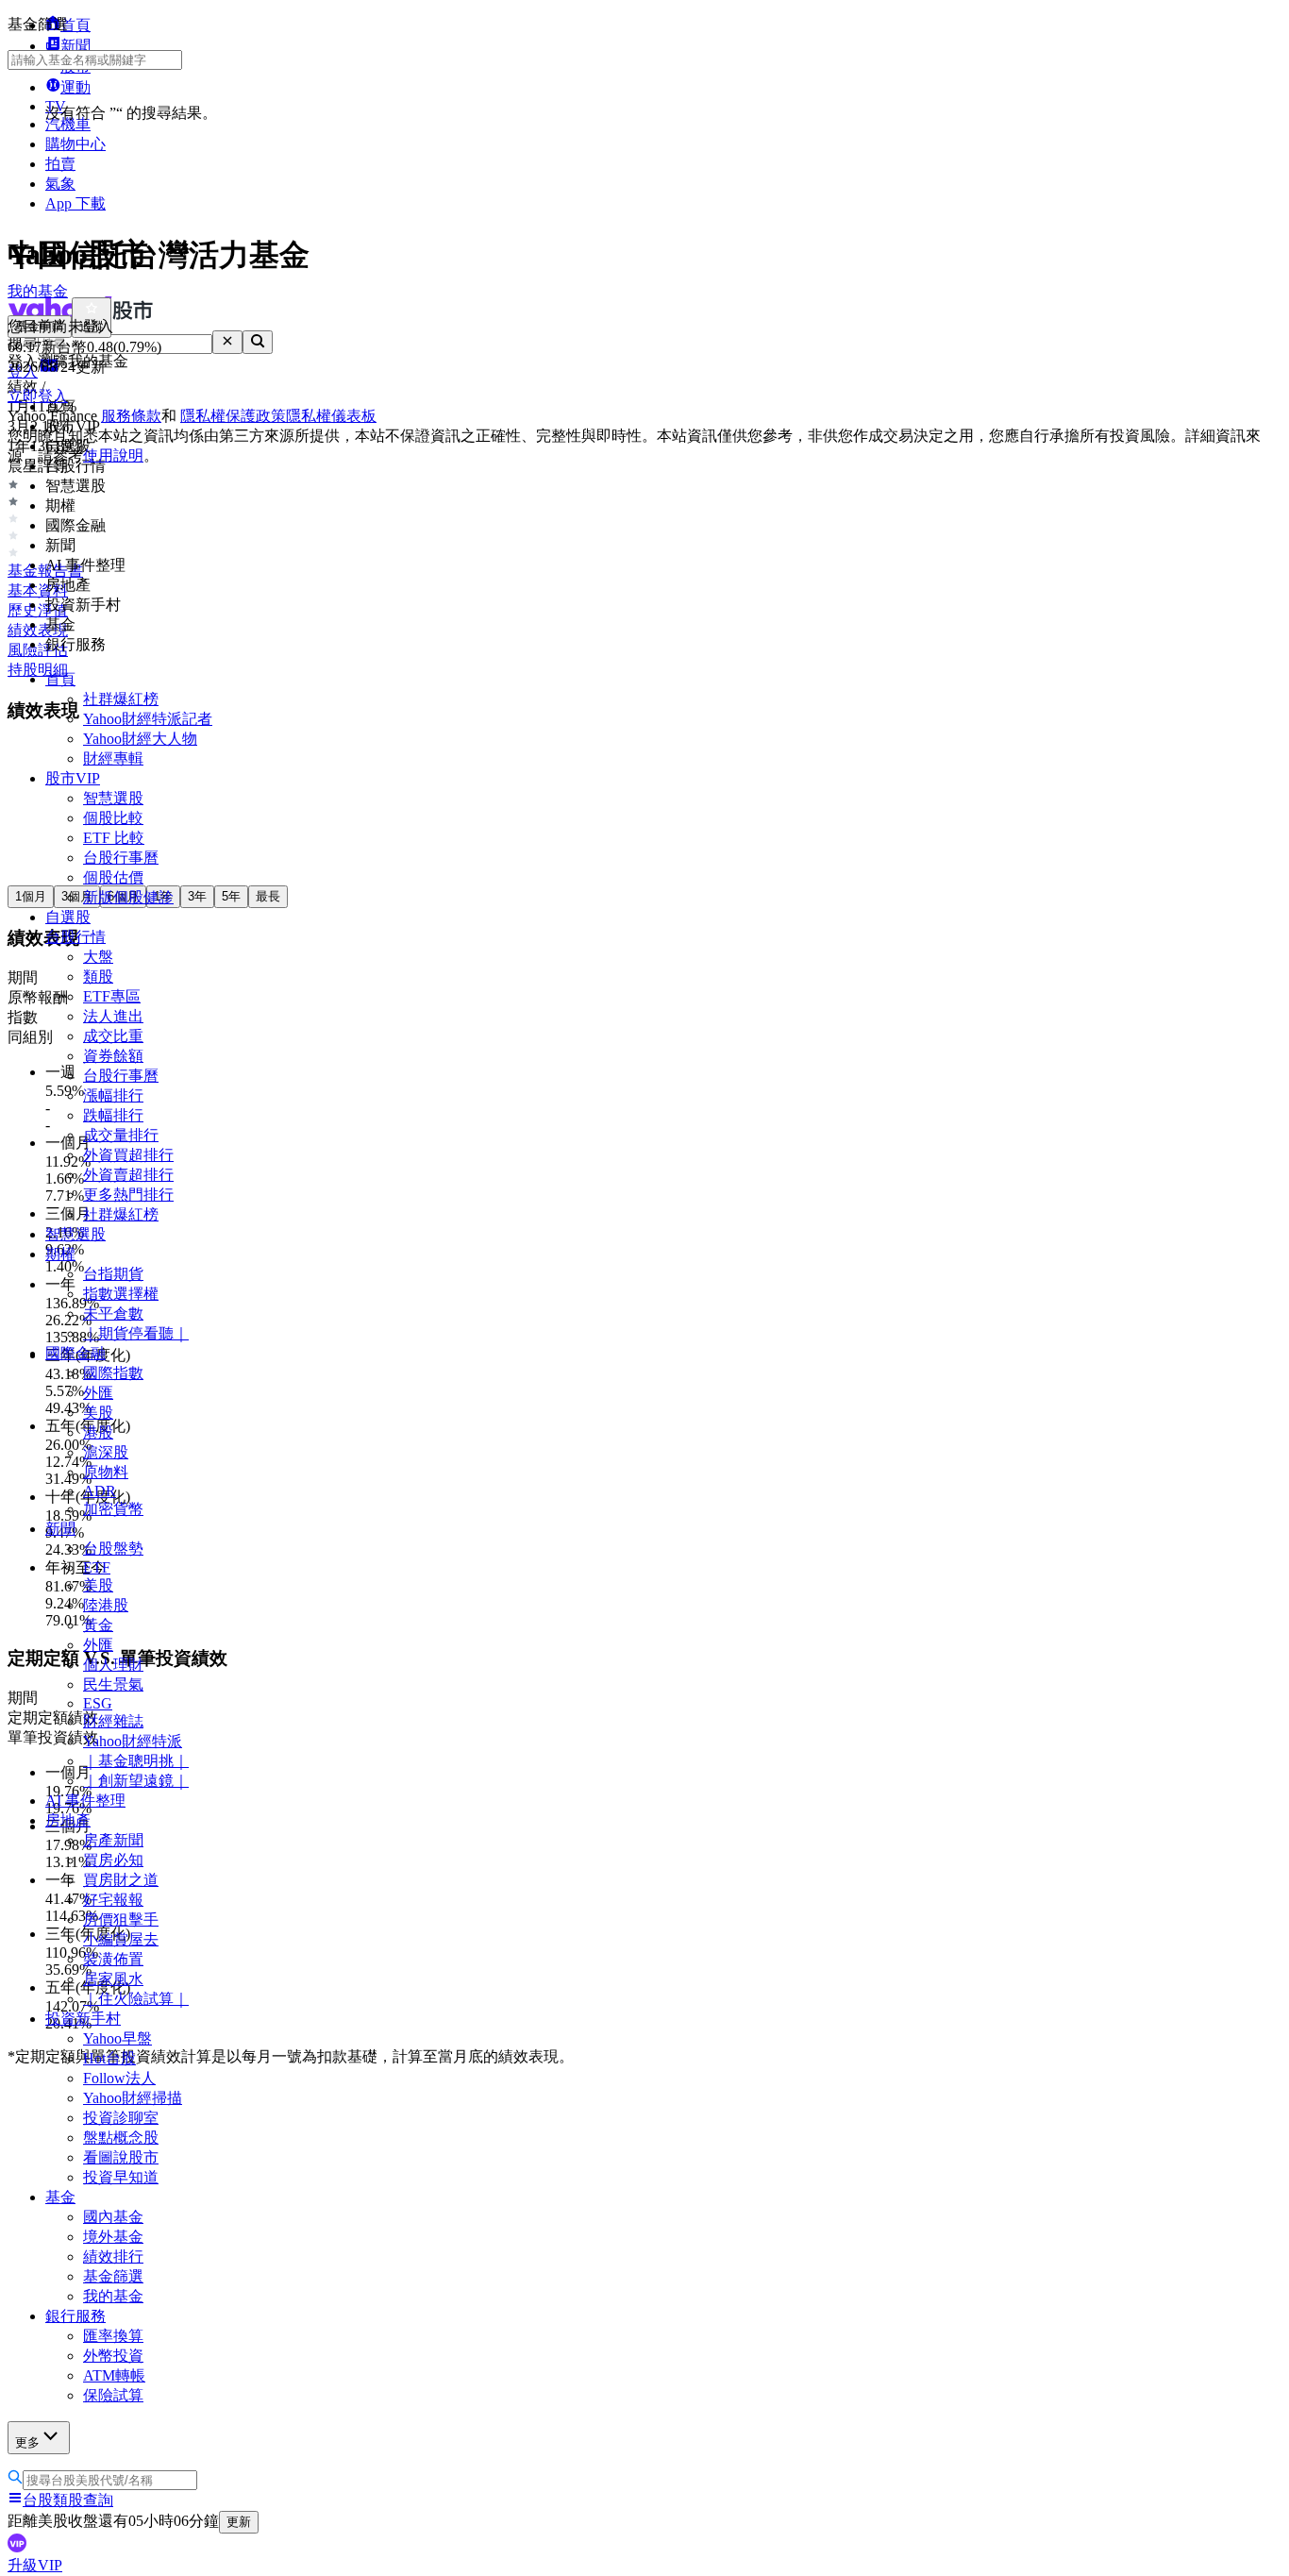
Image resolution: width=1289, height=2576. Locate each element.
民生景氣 (113, 1684)
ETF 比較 (114, 838)
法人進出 (113, 1016)
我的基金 (113, 2296)
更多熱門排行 (128, 1195)
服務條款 (131, 416)
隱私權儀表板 (331, 416)
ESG (98, 1703)
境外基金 (113, 2237)
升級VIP (35, 2565)
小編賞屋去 (121, 1939)
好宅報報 (113, 1900)
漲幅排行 (113, 1095)
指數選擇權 (121, 1294)
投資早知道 (121, 2177)
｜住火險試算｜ (136, 1999)
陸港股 (106, 1605)
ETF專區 (112, 996)
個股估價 (113, 877)
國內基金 (113, 2217)
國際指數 (113, 1373)
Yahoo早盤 (117, 2038)
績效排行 (113, 2256)
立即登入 (38, 396)
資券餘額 (113, 1056)
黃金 (98, 1625)
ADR (100, 1491)
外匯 (98, 1393)
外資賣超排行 (128, 1175)
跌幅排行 (113, 1115)
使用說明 (113, 455)
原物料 (106, 1472)
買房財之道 (121, 1880)
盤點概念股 (121, 2138)
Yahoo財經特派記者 (148, 719)
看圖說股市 (121, 2157)
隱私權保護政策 (233, 416)
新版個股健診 (128, 897)
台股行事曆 (121, 858)
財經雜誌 (113, 1721)
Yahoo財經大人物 (140, 739)
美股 (98, 1413)
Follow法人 (119, 2078)
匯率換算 (113, 2336)
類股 (98, 977)
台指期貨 (113, 1274)
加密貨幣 (113, 1509)
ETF (97, 1567)
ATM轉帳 (114, 2375)
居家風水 (113, 1979)
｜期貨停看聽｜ (136, 1333)
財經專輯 (113, 758)
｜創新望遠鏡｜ (136, 1781)
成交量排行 (121, 1135)
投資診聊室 (121, 2118)
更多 (27, 2442)
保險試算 (113, 2395)
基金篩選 (113, 2276)
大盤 (98, 957)
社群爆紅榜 (121, 699)
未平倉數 (113, 1313)
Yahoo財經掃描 (133, 2098)
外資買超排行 (128, 1155)
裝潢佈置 (113, 1959)
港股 (98, 1432)
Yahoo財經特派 (133, 1741)
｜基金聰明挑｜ (136, 1761)
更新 (239, 2522)
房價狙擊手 (121, 1919)
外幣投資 (113, 2356)
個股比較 (113, 818)
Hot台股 (109, 2058)
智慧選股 (113, 798)
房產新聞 (113, 1840)
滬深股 (106, 1452)
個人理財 (113, 1665)
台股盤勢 (113, 1549)
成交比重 (113, 1036)
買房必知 (113, 1860)
